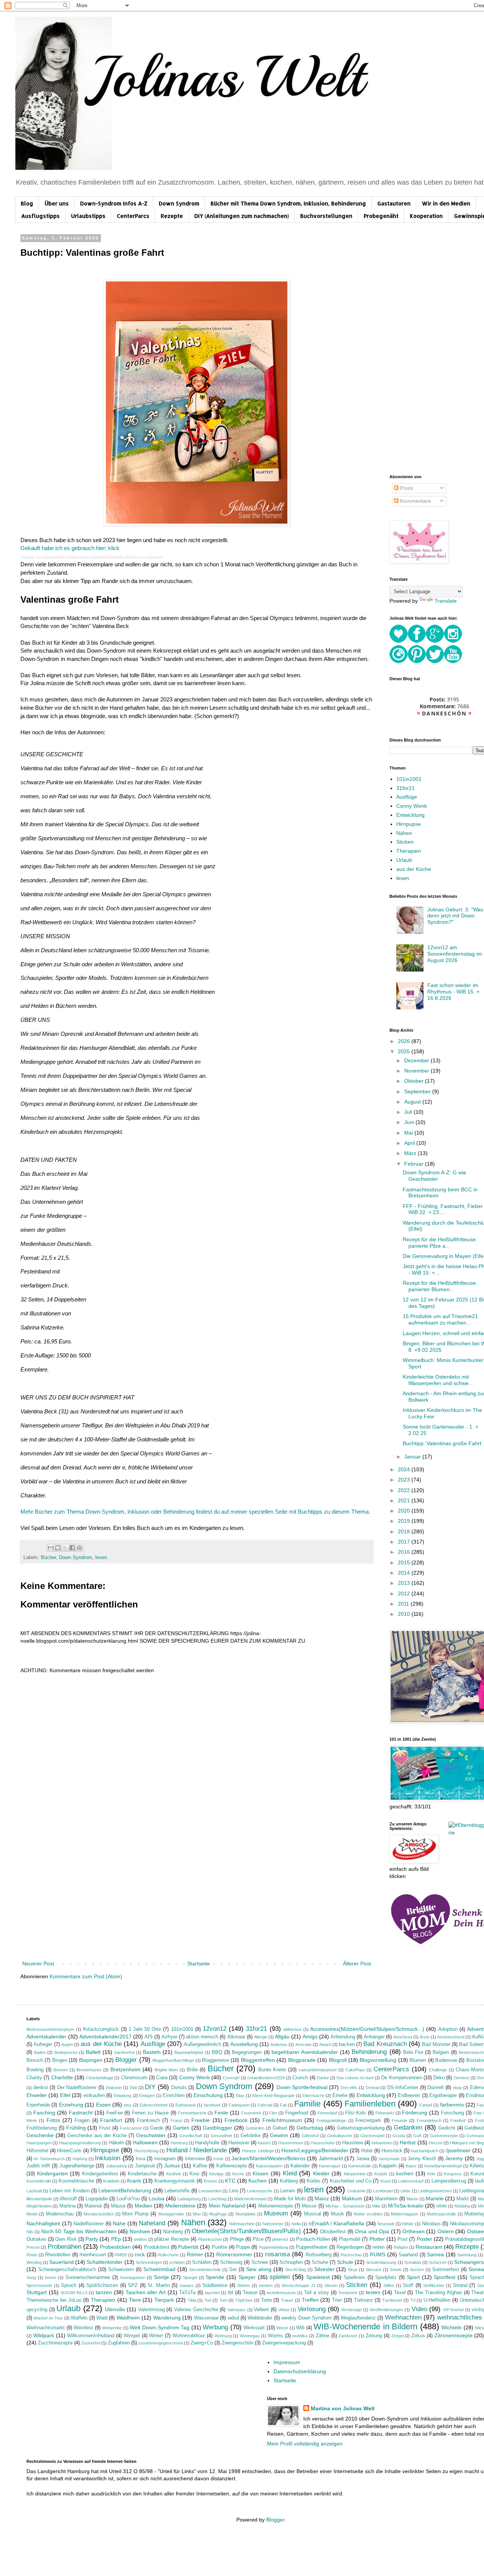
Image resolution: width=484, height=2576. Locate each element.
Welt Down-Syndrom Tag (160, 2327)
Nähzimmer (273, 2224)
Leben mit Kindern (70, 2191)
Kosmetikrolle (39, 2181)
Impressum (287, 2362)
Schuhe (320, 2262)
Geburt (280, 2128)
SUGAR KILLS (74, 2293)
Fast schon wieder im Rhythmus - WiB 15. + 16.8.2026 (453, 992)
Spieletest (318, 2277)
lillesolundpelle (39, 2199)
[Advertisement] (197, 1902)
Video (419, 2309)
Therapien (409, 851)
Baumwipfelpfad (189, 2052)
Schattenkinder (105, 2262)
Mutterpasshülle (441, 2214)
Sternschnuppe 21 (299, 2285)
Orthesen (413, 2231)
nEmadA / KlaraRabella (336, 2223)
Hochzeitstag (146, 2151)
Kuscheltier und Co (351, 2181)
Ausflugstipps (40, 216)
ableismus (292, 2029)
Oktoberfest (333, 2232)
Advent (475, 2029)
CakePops (355, 2070)
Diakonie (114, 2088)
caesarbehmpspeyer (318, 2070)
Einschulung (208, 2095)
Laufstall (34, 2191)
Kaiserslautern (269, 2166)
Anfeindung (343, 2037)
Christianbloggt (99, 2078)
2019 (405, 1521)
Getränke (251, 2136)
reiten (379, 2247)
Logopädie (97, 2199)
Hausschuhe (323, 2143)
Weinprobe (112, 2328)
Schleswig (231, 2262)
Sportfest (444, 2277)
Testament (348, 2293)
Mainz (322, 2198)
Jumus (172, 2166)
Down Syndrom (179, 203)
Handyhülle (207, 2143)
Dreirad (372, 2088)
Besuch (35, 2060)
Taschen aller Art (146, 2292)
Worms (275, 2336)
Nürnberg (173, 2232)
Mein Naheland (227, 2206)
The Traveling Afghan (438, 2293)
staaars (187, 2285)
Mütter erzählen (368, 2214)
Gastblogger (217, 2128)
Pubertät (188, 2247)
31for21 (406, 788)
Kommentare (415, 501)
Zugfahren (119, 2343)
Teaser (250, 2293)
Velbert (261, 2310)
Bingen (60, 2060)
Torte (266, 2300)
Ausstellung (244, 2044)
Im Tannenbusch (49, 2159)
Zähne (323, 2336)
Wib (300, 2328)
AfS (149, 2037)
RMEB (121, 2255)
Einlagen (147, 2096)
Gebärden (255, 2128)
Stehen (244, 2285)
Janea (363, 2159)
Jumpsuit (145, 2166)
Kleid (290, 2173)
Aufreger (43, 2044)
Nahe (119, 2223)
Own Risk (66, 2239)
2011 (404, 1604)
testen (373, 2292)
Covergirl (231, 2078)
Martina (67, 2206)
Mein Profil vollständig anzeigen (305, 2444)
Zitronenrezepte (454, 2335)
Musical (313, 2214)
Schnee (260, 2262)
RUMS (378, 2254)
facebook (212, 2105)
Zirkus (418, 2336)
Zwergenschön (237, 2343)
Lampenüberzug (449, 2181)
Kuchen (258, 2181)
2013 (405, 1583)
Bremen (60, 2070)
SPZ (133, 2285)
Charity (34, 2078)
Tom (223, 2300)
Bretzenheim (126, 2069)
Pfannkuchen (210, 2239)
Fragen (82, 2120)
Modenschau (60, 2214)
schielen (177, 2262)
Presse (33, 2247)
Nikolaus (431, 2224)
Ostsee (475, 2231)
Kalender (300, 2166)
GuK (417, 2136)
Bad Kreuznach (385, 2044)
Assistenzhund (451, 2037)
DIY (150, 2087)
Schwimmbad (159, 2269)
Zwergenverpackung (284, 2343)
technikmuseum (281, 2293)
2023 (405, 1480)
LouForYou (128, 2199)
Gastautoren (394, 203)
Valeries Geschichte (196, 2310)
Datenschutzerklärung (300, 2371)
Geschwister (151, 2135)
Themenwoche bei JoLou (54, 2300)
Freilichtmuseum (282, 2120)
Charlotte (62, 2077)
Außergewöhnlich (202, 2044)
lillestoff (68, 2199)
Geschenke (40, 2135)
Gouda (399, 2136)
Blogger (126, 2060)
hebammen (382, 2143)
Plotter (377, 2239)
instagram (165, 2159)
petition (140, 2239)
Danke (323, 2078)
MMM (441, 2206)
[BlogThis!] (58, 1548)
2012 (405, 1593)
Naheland (152, 2223)
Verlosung (312, 2309)
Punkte (220, 2247)
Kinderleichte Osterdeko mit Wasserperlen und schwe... (438, 1380)
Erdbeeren (409, 2096)
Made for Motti (290, 2199)
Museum (276, 2213)
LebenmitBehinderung (125, 2190)
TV (413, 2300)
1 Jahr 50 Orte (145, 2029)
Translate (446, 601)
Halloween (145, 2142)
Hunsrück (392, 2151)
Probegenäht (381, 216)
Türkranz (364, 2300)
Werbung (215, 2327)
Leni (234, 2191)
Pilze (258, 2239)
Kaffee (200, 2166)
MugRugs (218, 2214)
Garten (181, 2128)
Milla (376, 2206)
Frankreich (148, 2120)
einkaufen (94, 2096)
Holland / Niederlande (197, 2150)
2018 (405, 1531)
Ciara (162, 2078)
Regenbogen (350, 2247)
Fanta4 (426, 2105)
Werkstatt (254, 2328)
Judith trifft (38, 2166)
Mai (409, 1133)
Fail (283, 2105)
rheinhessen (93, 2255)
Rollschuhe (168, 2255)
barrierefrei (125, 2052)
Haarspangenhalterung (80, 2143)
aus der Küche (414, 869)
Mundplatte (246, 2214)
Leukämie (356, 2191)
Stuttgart (37, 2292)
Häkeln (116, 2143)
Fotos (53, 2120)
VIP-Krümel (453, 2310)
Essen (103, 2105)
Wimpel (132, 2336)
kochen (405, 2173)
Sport (413, 2277)
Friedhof (458, 2120)
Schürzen (438, 2262)
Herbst (408, 2142)
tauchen (212, 2293)
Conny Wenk (412, 806)
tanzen (104, 2292)
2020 (405, 1511)
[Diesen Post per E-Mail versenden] (51, 1548)
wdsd (233, 2318)
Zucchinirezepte (55, 2343)
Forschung (452, 2113)
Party (92, 2239)
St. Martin (159, 2285)
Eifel (65, 2095)
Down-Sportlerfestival (302, 2087)
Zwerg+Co (202, 2343)
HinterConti (69, 2151)
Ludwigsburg (189, 2199)
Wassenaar (206, 2318)
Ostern (446, 2231)
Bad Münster (436, 2044)
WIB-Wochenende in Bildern (365, 2326)
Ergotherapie (443, 2096)
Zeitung (374, 2336)
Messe (309, 2206)
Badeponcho (66, 2052)
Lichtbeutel (383, 2191)
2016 (405, 1552)
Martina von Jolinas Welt (343, 2408)
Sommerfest (446, 2270)
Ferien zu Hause (150, 2113)
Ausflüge (407, 797)
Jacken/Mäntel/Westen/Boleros (268, 2158)
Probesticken (115, 2247)
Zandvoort (348, 2336)
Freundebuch (429, 2120)
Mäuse (118, 2206)
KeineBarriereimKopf (443, 2166)
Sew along (259, 2269)
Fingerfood (297, 2113)
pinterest (280, 2239)
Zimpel (397, 2336)
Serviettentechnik (205, 2270)
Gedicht (447, 2128)
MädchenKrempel (250, 2199)
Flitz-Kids (356, 2113)
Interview (195, 2159)
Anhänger (374, 2037)
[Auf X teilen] (65, 1548)
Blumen (418, 2060)
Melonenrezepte (276, 2206)
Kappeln (388, 2166)
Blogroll (338, 2060)
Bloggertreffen (258, 2060)
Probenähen (64, 2247)
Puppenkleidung (274, 2247)
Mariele (435, 2198)
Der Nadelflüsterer (77, 2088)
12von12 (215, 2029)
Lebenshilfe (177, 2191)
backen (347, 2044)
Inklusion (108, 2158)
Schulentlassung (381, 2262)
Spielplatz (386, 2278)
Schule (345, 2262)
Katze (411, 2166)
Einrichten (174, 2096)
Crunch (300, 2078)
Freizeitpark (368, 2120)
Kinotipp (216, 2174)
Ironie (218, 2159)
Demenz (462, 2078)
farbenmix (452, 2105)
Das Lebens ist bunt (355, 2078)
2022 (405, 1490)
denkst (41, 2088)
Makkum (352, 2198)
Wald (102, 2318)
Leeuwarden (210, 2191)
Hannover (239, 2143)
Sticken (405, 842)
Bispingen (91, 2060)
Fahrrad (265, 2105)
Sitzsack (374, 2270)
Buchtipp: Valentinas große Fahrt (442, 1443)
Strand (460, 2285)
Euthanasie (186, 2105)
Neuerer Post (38, 1963)
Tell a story (316, 2293)
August (413, 1102)
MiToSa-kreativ (406, 2206)
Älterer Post (357, 1963)
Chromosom (134, 2078)
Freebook (236, 2120)
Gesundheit (221, 2136)
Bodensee (446, 2060)
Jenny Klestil (422, 2159)
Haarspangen (39, 2143)
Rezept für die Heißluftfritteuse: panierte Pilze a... (440, 1243)
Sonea (476, 2269)
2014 (405, 1573)
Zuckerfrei (91, 2343)
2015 (405, 1562)
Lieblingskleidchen (435, 2191)
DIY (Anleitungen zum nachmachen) (242, 216)
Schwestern (121, 2270)
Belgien (441, 2052)
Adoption (448, 2029)
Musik (337, 2214)
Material (93, 2206)
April (410, 1143)
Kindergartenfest (100, 2174)
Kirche (238, 2174)
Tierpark (164, 2300)
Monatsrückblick (99, 2214)
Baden (40, 2052)
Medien (143, 2206)
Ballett (93, 2052)
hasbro (264, 2143)
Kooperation (426, 216)
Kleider (321, 2173)
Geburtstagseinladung (361, 2128)
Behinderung (369, 2052)
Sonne (50, 2278)
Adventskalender (47, 2037)
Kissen (261, 2173)
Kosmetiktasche (76, 2181)
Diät (133, 2088)
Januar (413, 1457)
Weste (282, 2328)
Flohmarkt (385, 2113)
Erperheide (38, 2105)
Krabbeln (111, 2181)
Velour (284, 2310)
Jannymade (389, 2159)
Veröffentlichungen (386, 2310)
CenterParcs (133, 216)
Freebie (201, 2120)
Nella (296, 2224)
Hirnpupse (409, 824)
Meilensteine (180, 2206)
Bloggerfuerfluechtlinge (173, 2060)
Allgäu (282, 2037)
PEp (116, 2239)
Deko (439, 2078)
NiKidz (408, 2224)
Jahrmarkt (331, 2158)
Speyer (247, 2277)
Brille (192, 2070)
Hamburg (179, 2143)
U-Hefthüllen (437, 2300)
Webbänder (260, 2318)
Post (403, 2239)
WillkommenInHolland (91, 2336)
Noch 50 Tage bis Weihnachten (79, 2231)
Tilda (192, 2300)
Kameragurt (330, 2166)
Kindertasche (142, 2174)
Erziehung (71, 2105)
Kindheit (174, 2174)
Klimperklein (355, 2174)
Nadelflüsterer (88, 2224)
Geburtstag (310, 2128)
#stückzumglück (101, 2029)
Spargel (190, 2278)
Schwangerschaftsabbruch (67, 2270)
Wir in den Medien (446, 203)
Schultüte (413, 2262)
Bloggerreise (216, 2060)
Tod (208, 2300)
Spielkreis (354, 2278)
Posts (406, 488)
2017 (405, 1542)
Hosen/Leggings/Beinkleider (315, 2150)
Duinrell (435, 2088)
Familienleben (370, 2104)
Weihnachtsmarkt (46, 2328)
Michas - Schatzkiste (345, 2206)
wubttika (300, 2336)
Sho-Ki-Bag (296, 2270)
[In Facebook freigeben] (72, 1548)
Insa (140, 2159)
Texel (400, 2293)
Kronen (210, 2181)
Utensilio (115, 2309)
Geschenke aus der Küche (97, 2136)
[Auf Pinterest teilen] (79, 1548)
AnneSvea (403, 2037)
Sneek (396, 2270)
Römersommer (234, 2254)
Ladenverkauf (411, 2181)
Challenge (438, 2070)
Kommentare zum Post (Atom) (86, 1976)
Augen (67, 2044)
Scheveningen (149, 2262)
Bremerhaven (89, 2070)
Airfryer (169, 2037)
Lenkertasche (260, 2191)
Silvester (324, 2269)
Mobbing (462, 2206)
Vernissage (351, 2310)
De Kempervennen (401, 2078)
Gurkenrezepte (444, 2136)
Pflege (237, 2239)
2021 (405, 1500)
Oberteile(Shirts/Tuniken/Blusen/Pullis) (246, 2231)
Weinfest (83, 2328)
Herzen (436, 2143)
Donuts (179, 2088)
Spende (215, 2277)
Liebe (405, 2191)
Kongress (453, 2174)
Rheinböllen (58, 2255)
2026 (405, 1041)
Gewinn (279, 2135)
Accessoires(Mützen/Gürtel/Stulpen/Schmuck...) (367, 2029)
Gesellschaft (191, 2136)
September (418, 1091)
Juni (410, 1122)
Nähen (404, 833)
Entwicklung (410, 815)
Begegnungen (247, 2052)
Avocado (303, 2044)
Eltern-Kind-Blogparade (273, 2096)
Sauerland (61, 2262)
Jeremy (454, 2158)
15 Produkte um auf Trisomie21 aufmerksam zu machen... (440, 1319)
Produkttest (157, 2247)
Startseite (199, 1963)
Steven (331, 2285)
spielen (280, 2277)
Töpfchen (244, 2300)
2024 (405, 1469)
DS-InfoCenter (403, 2088)
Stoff (408, 2285)
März (411, 1153)
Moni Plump (135, 2214)
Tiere (135, 2300)
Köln (431, 2174)
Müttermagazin (405, 2214)
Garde (157, 2128)
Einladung (122, 2096)
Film (273, 2113)
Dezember (417, 1060)
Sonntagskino (132, 2278)
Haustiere (353, 2143)
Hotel (367, 2151)
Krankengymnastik (175, 2181)
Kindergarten (53, 2173)
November (417, 1071)
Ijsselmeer (458, 2150)
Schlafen (202, 2262)
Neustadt (386, 2224)
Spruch (69, 2285)
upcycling (37, 2310)
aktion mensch (202, 2037)
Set (233, 2270)
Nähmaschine (242, 2224)
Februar (415, 1164)
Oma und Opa (372, 2231)
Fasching (44, 2113)
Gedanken (408, 2127)
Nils (30, 2232)
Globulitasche (340, 2136)
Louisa (157, 2198)
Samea (435, 2254)
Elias (240, 2096)
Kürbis (314, 2181)
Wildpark (44, 2335)
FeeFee (115, 2113)
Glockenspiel (372, 2136)
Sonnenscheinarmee (88, 2278)
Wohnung (223, 2336)
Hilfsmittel (37, 2151)
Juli (409, 1112)
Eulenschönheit (154, 2105)
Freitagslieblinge (331, 2120)
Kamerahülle (360, 2166)
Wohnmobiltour (189, 2336)
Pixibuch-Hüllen (313, 2239)
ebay (458, 2088)
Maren (412, 2199)
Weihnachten (403, 2317)
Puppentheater (312, 2247)
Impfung (80, 2159)
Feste (221, 2113)
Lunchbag (217, 2199)
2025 (405, 1051)
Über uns (57, 203)
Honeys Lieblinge (258, 2151)
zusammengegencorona (161, 2343)
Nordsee (140, 2231)
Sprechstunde (39, 2285)
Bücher (48, 1558)
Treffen (310, 2300)
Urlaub (404, 860)
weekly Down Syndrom (306, 2318)
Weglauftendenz (358, 2318)
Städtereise (215, 2285)
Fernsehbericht (192, 2113)
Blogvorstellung (378, 2060)
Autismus (279, 2044)
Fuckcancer (131, 2128)
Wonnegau (250, 2336)
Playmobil (350, 2239)
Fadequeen (239, 2105)
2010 (405, 1614)
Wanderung (167, 2318)
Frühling (76, 2128)
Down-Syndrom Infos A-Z (114, 203)
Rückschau (351, 2255)
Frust (105, 2128)
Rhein (32, 2255)
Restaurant (429, 2247)
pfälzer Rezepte (171, 2239)
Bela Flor (413, 2052)
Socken (417, 2270)
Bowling (35, 2070)
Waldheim (128, 2318)
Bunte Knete (272, 2070)
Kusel (385, 2181)
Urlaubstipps (88, 216)
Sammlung (467, 2255)
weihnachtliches (460, 2317)
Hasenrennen (291, 2143)
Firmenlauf (327, 2113)
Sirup (353, 2270)
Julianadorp (116, 2166)
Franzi (176, 2120)
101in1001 (409, 779)
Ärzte (425, 2037)
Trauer (287, 2300)
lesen (101, 1558)
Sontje (161, 2277)
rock (140, 2254)
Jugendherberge (77, 2166)
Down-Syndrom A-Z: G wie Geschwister (434, 1176)
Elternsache (313, 2096)
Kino (194, 2174)
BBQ (217, 2052)
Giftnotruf (310, 2136)
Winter (156, 2336)
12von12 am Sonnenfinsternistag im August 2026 (455, 954)
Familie (307, 2104)
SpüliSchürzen (102, 2285)
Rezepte (172, 216)
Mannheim (386, 2199)
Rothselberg (319, 2255)
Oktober (415, 1081)
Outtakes (36, 2239)
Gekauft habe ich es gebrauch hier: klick (70, 548)
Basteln (152, 2052)
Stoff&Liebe (434, 2285)
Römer (195, 2254)
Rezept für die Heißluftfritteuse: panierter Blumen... (440, 1286)
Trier (337, 2300)
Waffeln (79, 2318)
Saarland (408, 2255)
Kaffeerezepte (232, 2166)
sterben (266, 2285)
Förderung (415, 2113)
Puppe (243, 2247)
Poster (424, 2239)
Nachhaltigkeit (43, 2223)
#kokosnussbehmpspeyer (50, 2029)
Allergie (261, 2037)
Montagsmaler (171, 2214)
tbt (230, 2293)
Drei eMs (349, 2088)
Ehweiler (37, 2095)
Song (31, 2278)
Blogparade (302, 2060)
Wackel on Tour (48, 2318)
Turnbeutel (392, 2300)
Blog (27, 203)
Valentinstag (151, 2310)
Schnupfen (291, 2262)
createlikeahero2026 (266, 2078)
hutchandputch (425, 2151)
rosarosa (278, 2254)
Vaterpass (237, 2310)
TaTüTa (187, 2293)
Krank (134, 2181)
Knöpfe (381, 2174)
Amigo (310, 2037)
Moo (197, 2214)
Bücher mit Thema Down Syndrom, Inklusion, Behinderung (288, 203)
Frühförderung (42, 2128)
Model (32, 2214)
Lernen (288, 2191)
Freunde (399, 2120)
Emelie (340, 2096)
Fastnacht (81, 2113)
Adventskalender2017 (105, 2037)
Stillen (389, 2285)
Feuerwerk (251, 2113)
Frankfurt (111, 2120)
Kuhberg (289, 2181)
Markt (463, 2199)
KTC (230, 2181)
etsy (128, 2105)
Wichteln (451, 2327)
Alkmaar (236, 2037)
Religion (401, 2247)
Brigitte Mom (166, 2070)
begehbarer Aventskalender (305, 2052)
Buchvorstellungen (326, 216)
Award (325, 2044)
